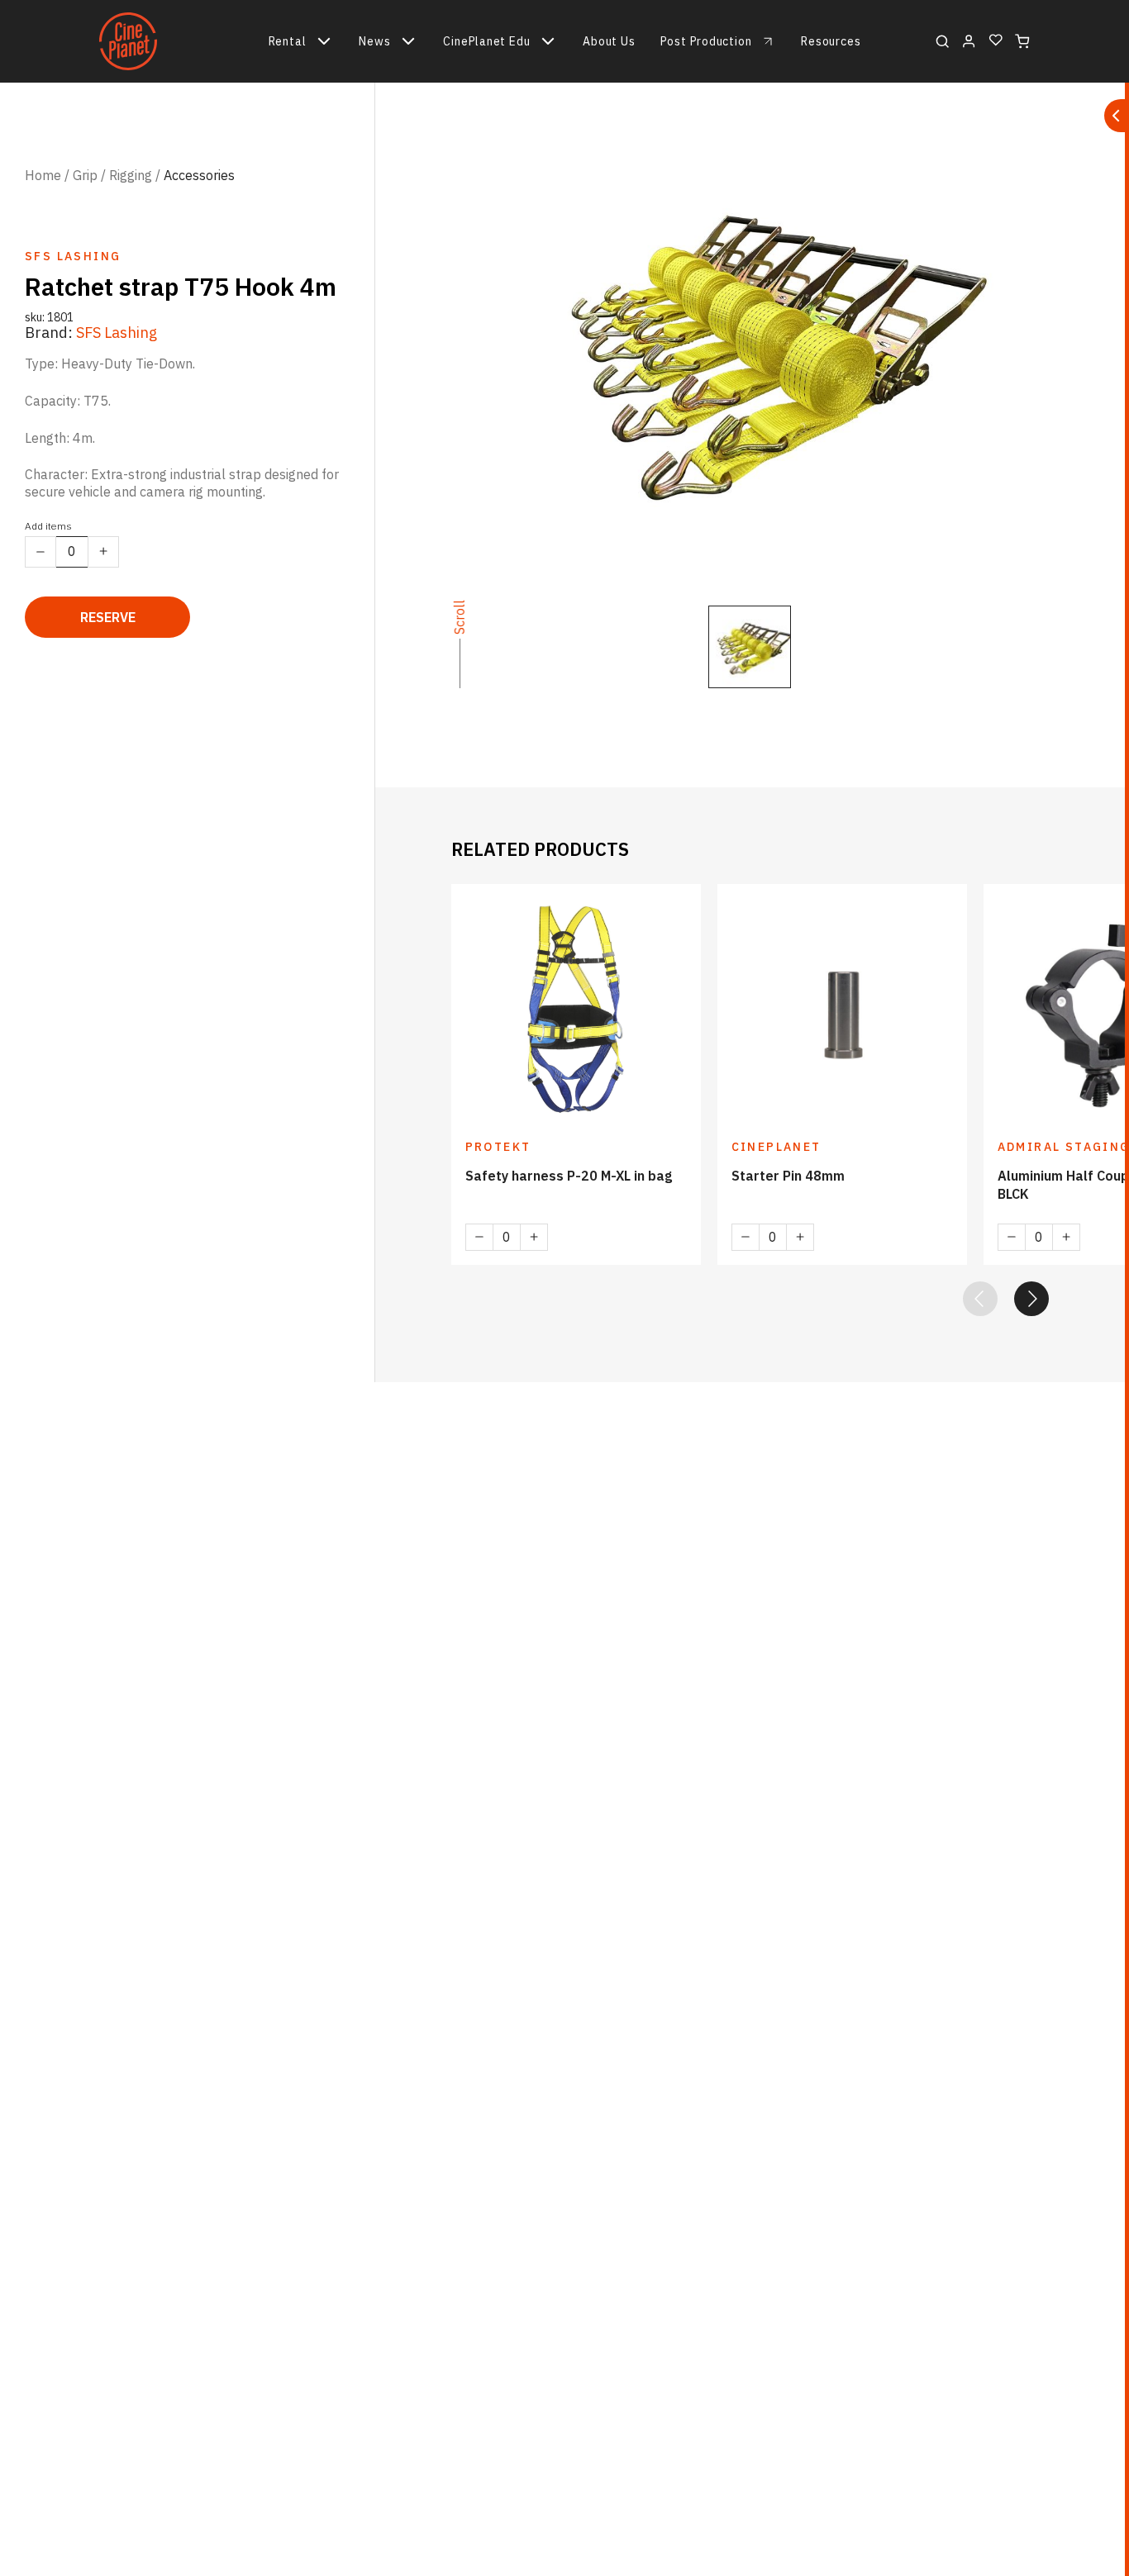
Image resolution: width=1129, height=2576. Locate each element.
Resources (831, 41)
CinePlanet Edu (486, 41)
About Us (609, 41)
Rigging (131, 175)
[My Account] (969, 41)
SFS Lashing (117, 333)
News (374, 41)
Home (43, 175)
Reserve (108, 617)
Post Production (706, 41)
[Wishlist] (996, 41)
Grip (85, 175)
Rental (288, 41)
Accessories (199, 175)
